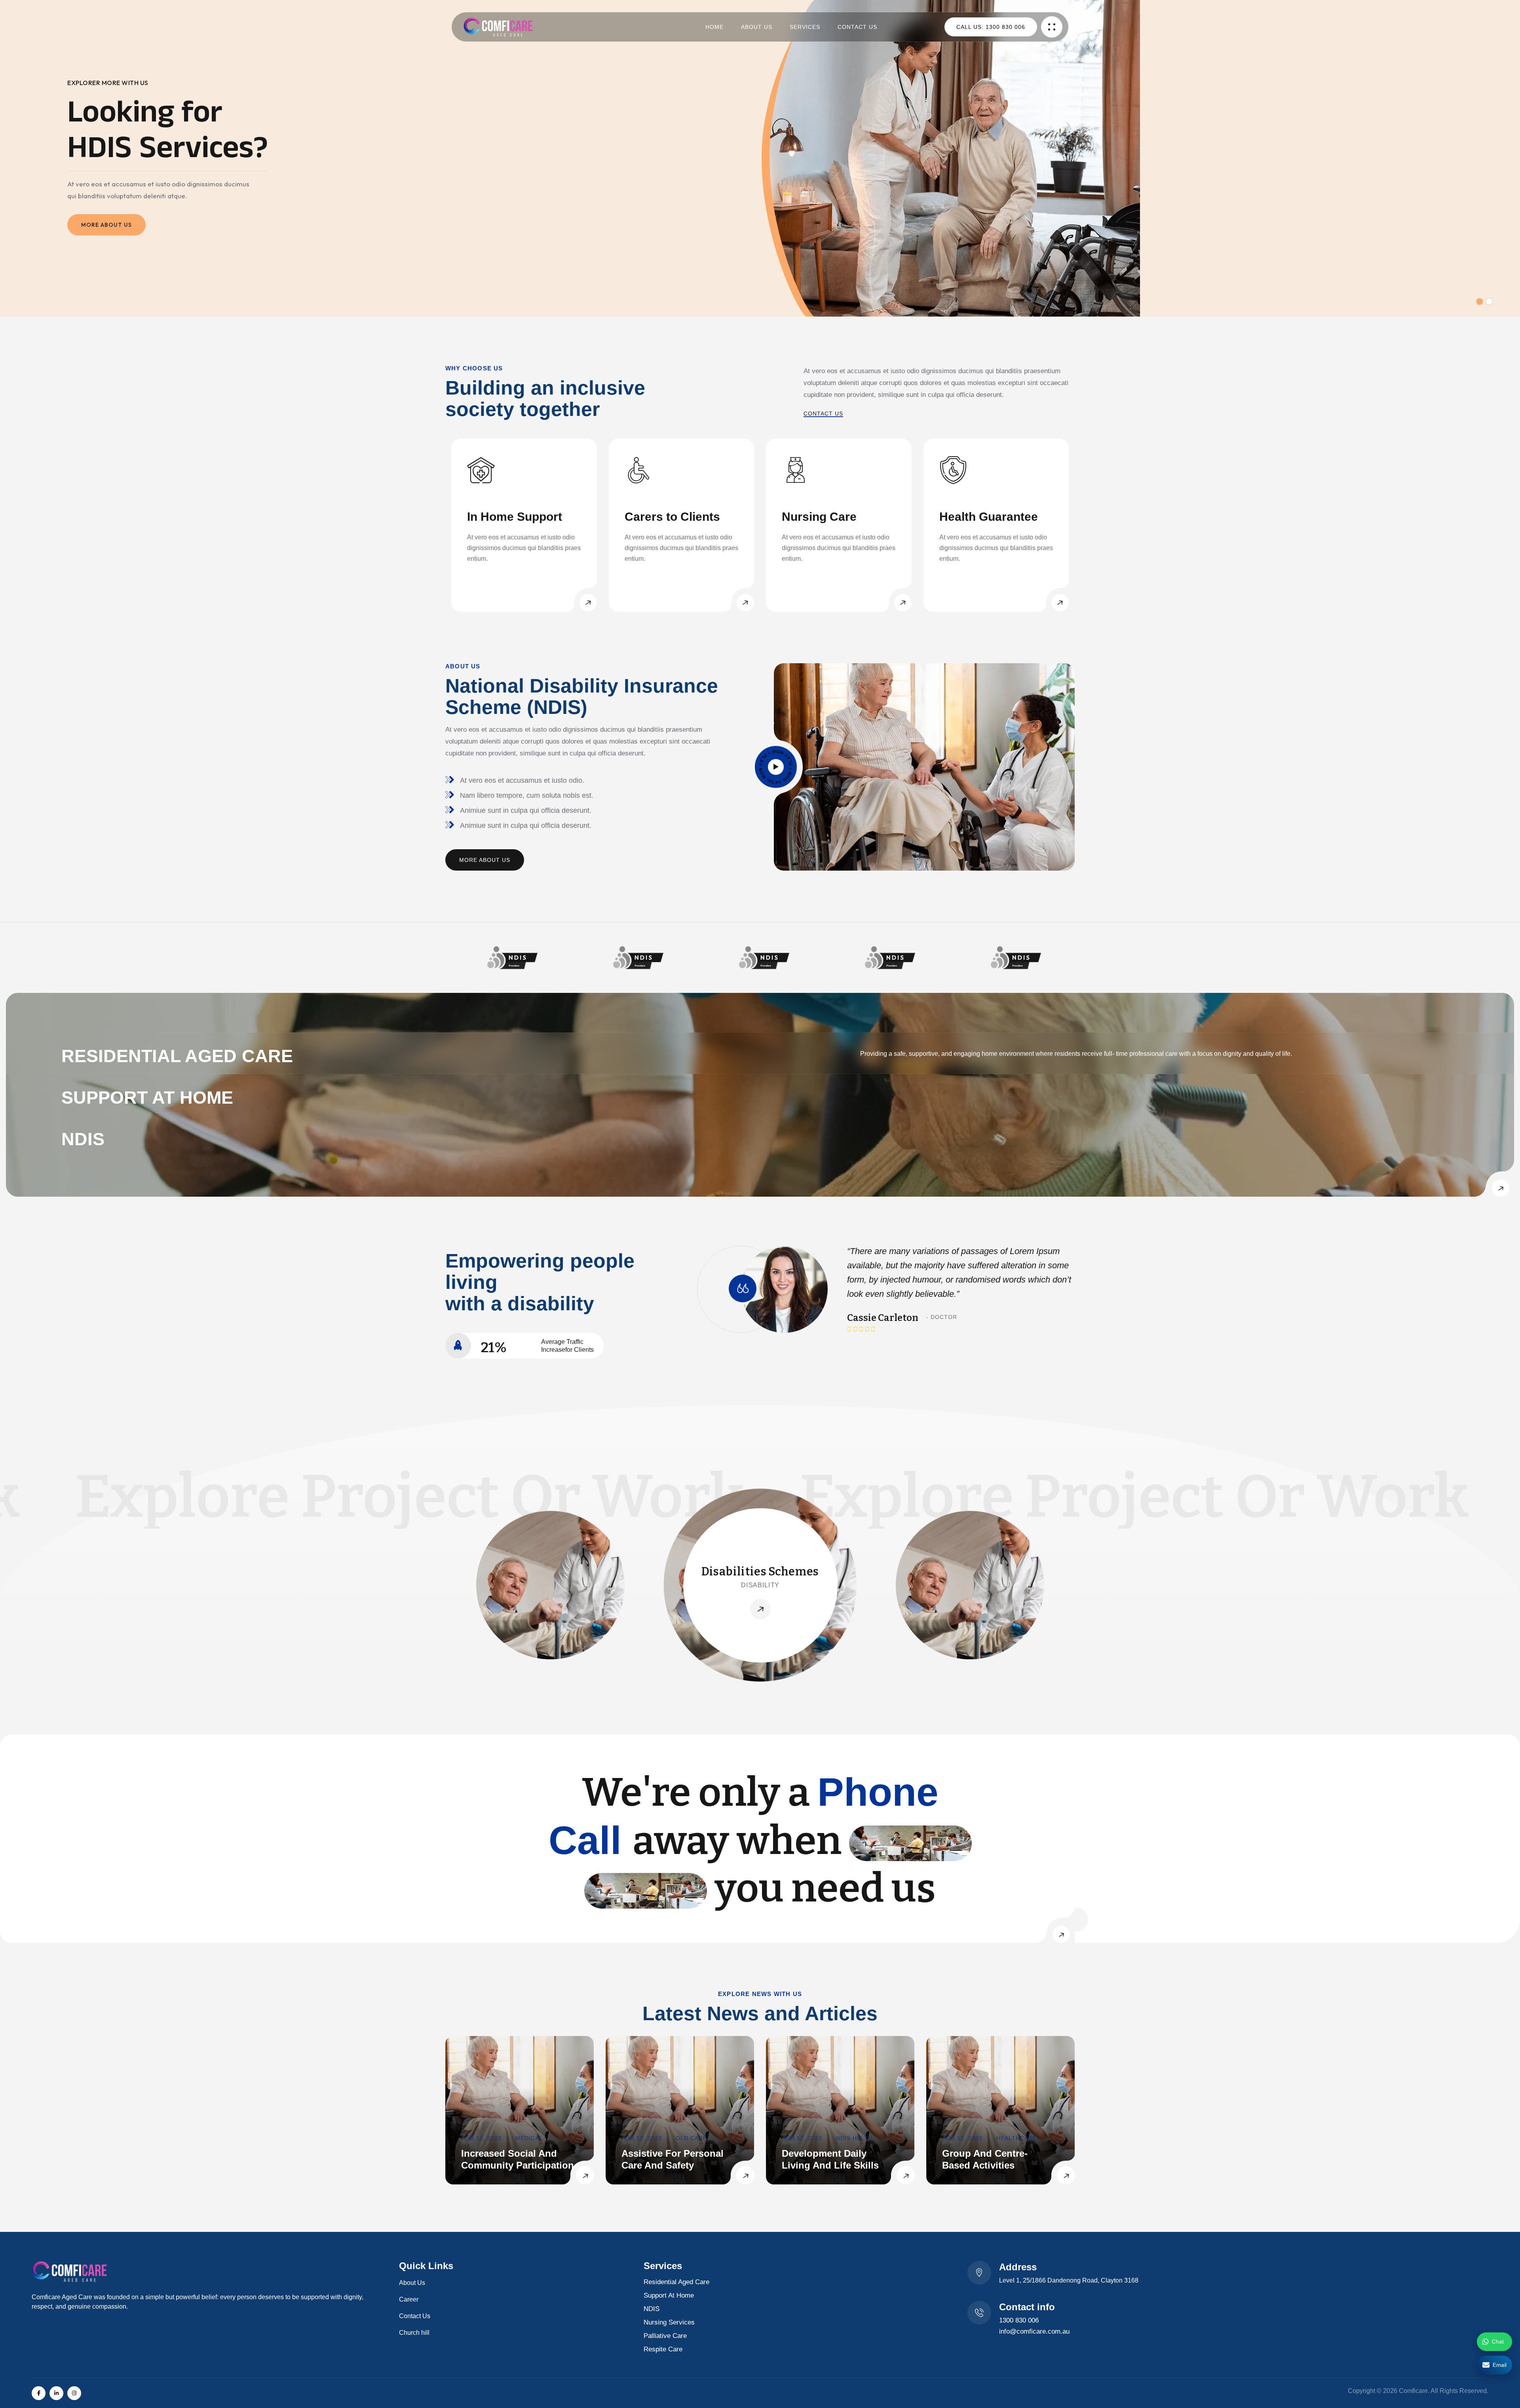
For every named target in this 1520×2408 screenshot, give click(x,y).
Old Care (691, 2138)
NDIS (652, 2309)
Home (714, 27)
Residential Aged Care (676, 2282)
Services (805, 27)
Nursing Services (669, 2322)
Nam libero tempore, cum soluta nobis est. (527, 795)
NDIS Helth (854, 2138)
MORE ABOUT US (106, 225)
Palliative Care (665, 2336)
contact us (823, 414)
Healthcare (1016, 2138)
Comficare (1413, 2391)
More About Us (485, 860)
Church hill (414, 2333)
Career (409, 2299)
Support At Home (669, 2295)
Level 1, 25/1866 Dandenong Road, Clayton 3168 (1069, 2280)
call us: (991, 27)
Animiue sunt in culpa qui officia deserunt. (526, 810)
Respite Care (663, 2349)
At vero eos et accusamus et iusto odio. (522, 780)
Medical (529, 2138)
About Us (757, 27)
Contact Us (857, 27)
